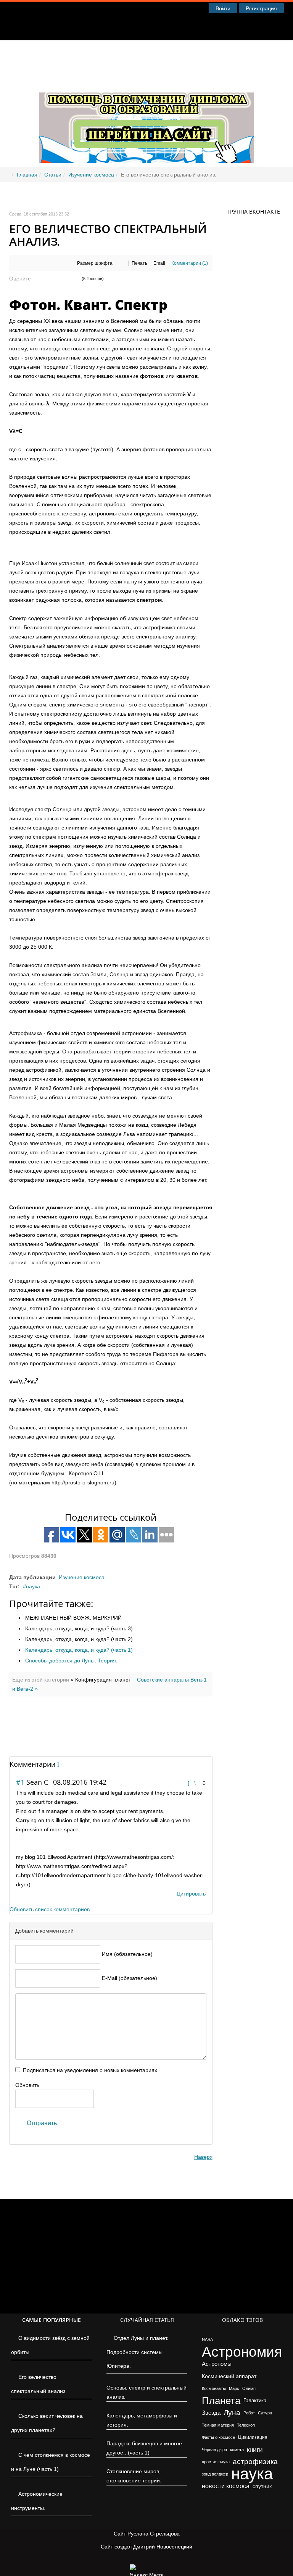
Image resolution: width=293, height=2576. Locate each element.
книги (255, 2450)
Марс (234, 2388)
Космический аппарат (229, 2376)
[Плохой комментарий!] (197, 1783)
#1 (20, 1782)
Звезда (211, 2413)
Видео (255, 53)
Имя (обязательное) (127, 1954)
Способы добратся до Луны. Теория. (71, 1661)
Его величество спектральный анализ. (39, 2384)
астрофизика (255, 2462)
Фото (221, 53)
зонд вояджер (215, 2474)
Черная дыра (214, 2450)
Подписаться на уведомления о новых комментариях (90, 2070)
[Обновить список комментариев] (60, 1764)
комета (237, 2450)
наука (33, 1586)
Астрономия (242, 2352)
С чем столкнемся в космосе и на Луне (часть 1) (51, 2462)
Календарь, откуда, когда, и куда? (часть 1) (79, 1650)
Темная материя (218, 2425)
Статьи (135, 53)
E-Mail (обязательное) (130, 1978)
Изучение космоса (91, 175)
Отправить (42, 2123)
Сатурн (265, 2413)
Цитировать (191, 1894)
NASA (207, 2339)
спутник (262, 2486)
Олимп (249, 2388)
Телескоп (246, 2425)
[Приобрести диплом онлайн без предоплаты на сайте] (146, 103)
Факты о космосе (218, 2437)
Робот (249, 2413)
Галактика (255, 2400)
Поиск (93, 79)
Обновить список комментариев (50, 1909)
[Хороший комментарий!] (190, 1783)
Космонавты (214, 2388)
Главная (95, 53)
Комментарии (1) (190, 263)
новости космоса (226, 2486)
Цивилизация (253, 2437)
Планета (221, 2401)
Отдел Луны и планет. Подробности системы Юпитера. (137, 2352)
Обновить (27, 2085)
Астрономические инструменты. (37, 2501)
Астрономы (217, 2364)
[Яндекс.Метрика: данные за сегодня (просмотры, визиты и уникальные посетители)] (146, 2570)
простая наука (216, 2462)
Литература (179, 53)
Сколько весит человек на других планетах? (47, 2423)
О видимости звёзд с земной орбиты (50, 2345)
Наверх (203, 2157)
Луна (232, 2413)
